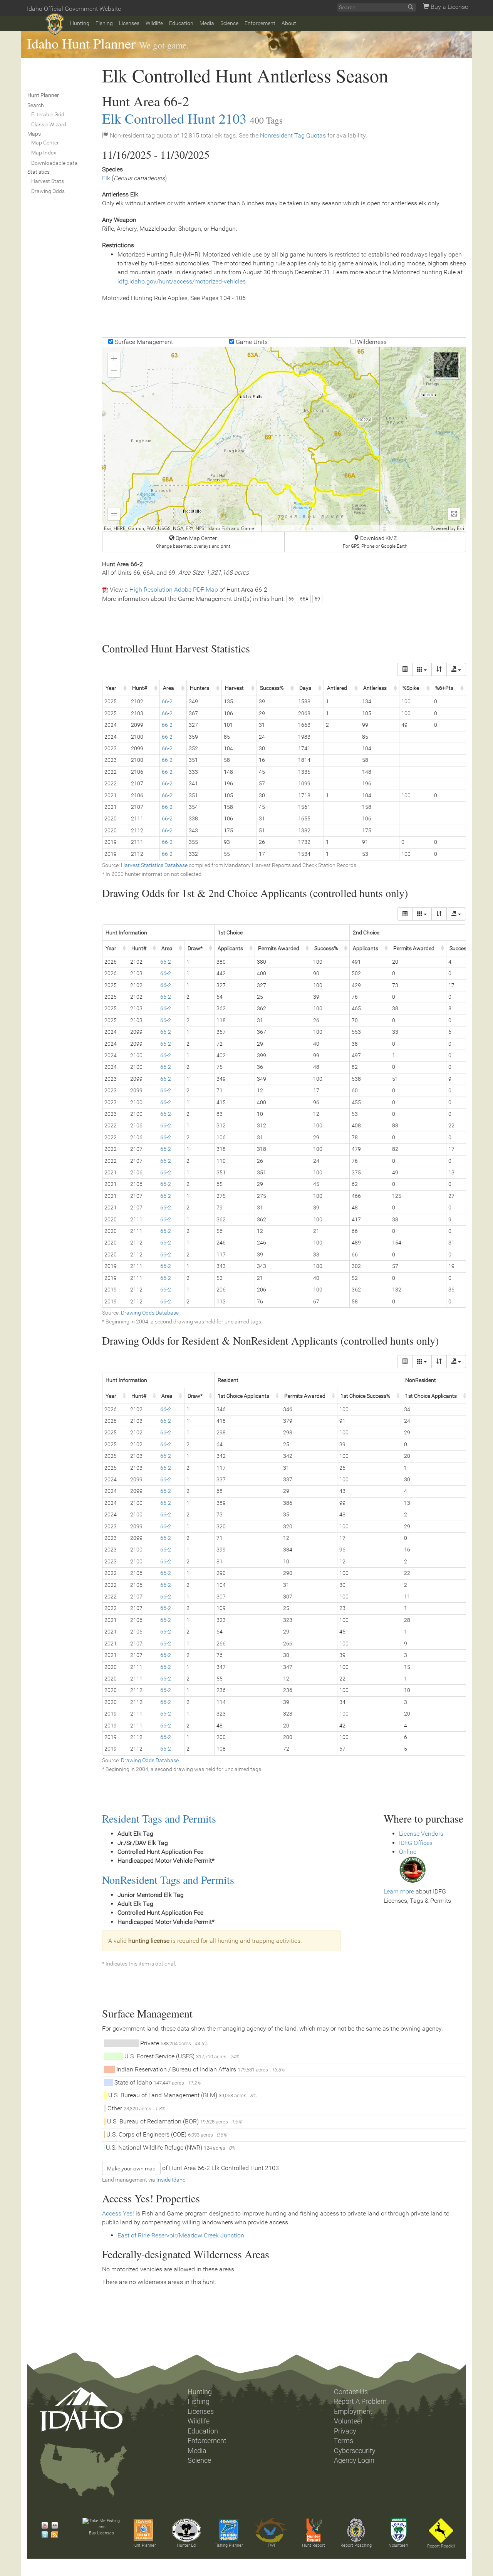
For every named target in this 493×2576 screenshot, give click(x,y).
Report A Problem (360, 2402)
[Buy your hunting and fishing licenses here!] (101, 2524)
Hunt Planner (144, 2545)
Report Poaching (356, 2545)
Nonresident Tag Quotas (293, 135)
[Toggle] (405, 669)
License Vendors (421, 1834)
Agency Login (354, 2460)
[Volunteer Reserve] (399, 2530)
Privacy (345, 2431)
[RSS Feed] (53, 2535)
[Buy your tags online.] (413, 1869)
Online (408, 1852)
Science (229, 23)
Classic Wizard (49, 124)
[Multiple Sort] (439, 669)
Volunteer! (398, 2545)
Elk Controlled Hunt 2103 (174, 118)
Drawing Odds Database (150, 1313)
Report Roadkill (441, 2546)
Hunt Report (314, 2545)
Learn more (399, 1891)
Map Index (44, 153)
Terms (344, 2441)
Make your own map (131, 2168)
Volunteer (348, 2421)
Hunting (80, 23)
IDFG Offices (416, 1843)
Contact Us (351, 2392)
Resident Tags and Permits (159, 1818)
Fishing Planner (229, 2545)
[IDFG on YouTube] (43, 2526)
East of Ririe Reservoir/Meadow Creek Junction (181, 2235)
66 (291, 599)
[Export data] (456, 669)
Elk (106, 178)
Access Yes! (118, 2213)
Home (55, 24)
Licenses (129, 23)
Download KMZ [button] (375, 542)
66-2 (167, 701)
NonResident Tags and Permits (168, 1880)
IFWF (271, 2545)
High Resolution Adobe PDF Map (174, 589)
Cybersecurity (355, 2451)
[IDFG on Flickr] (53, 2526)
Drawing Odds (48, 191)
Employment (353, 2412)
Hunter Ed (186, 2545)
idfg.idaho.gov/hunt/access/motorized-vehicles (182, 281)
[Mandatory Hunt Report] (314, 2530)
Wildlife (154, 23)
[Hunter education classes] (186, 2530)
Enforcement (260, 23)
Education (181, 23)
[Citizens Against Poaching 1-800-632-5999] (356, 2530)
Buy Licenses (101, 2533)
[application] (284, 439)
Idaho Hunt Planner (81, 43)
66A (304, 599)
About (289, 23)
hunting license (149, 1941)
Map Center (45, 143)
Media (207, 23)
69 (317, 599)
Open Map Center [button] (193, 542)
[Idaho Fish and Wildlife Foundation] (271, 2530)
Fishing (104, 23)
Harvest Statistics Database (154, 865)
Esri (460, 528)
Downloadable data (54, 163)
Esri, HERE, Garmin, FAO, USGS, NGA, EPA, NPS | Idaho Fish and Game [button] (179, 528)
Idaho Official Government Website (74, 9)
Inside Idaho (171, 2180)
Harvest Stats (48, 181)
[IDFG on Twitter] (43, 2535)
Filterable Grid (48, 114)
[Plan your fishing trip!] (229, 2530)
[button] (114, 359)
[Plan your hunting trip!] (144, 2530)
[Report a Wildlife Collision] (441, 2531)
